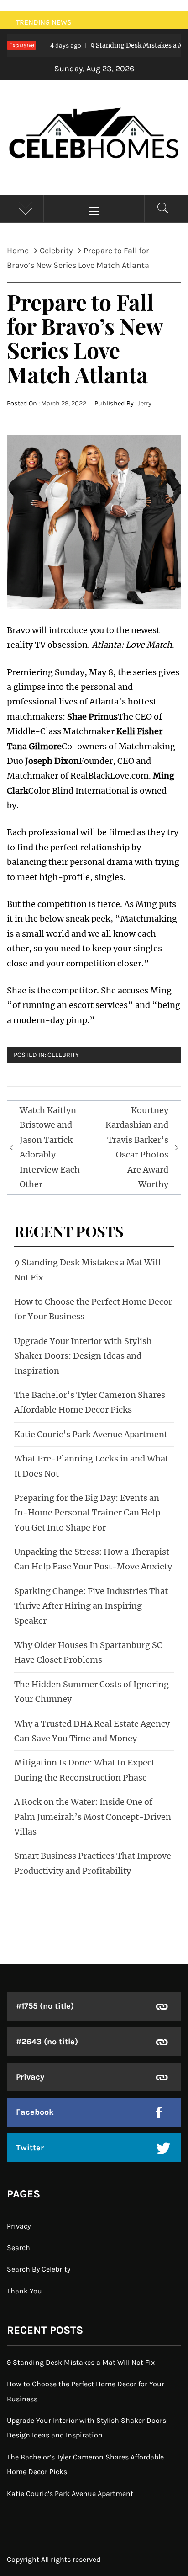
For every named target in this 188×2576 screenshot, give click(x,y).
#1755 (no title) (45, 2006)
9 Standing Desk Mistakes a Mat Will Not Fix (81, 2362)
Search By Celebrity (39, 2269)
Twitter (30, 2148)
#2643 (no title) (47, 2042)
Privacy (30, 2077)
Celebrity (63, 1055)
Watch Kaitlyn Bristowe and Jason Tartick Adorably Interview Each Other (50, 1147)
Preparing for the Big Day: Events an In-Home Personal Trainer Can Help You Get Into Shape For (87, 1513)
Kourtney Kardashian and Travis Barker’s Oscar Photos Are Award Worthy (137, 1147)
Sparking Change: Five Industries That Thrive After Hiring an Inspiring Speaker (91, 1606)
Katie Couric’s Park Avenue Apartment (91, 1434)
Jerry (145, 403)
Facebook (35, 2112)
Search (18, 2248)
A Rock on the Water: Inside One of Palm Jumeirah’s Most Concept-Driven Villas (93, 1817)
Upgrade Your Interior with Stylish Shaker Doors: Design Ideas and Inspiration (83, 1356)
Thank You (24, 2291)
